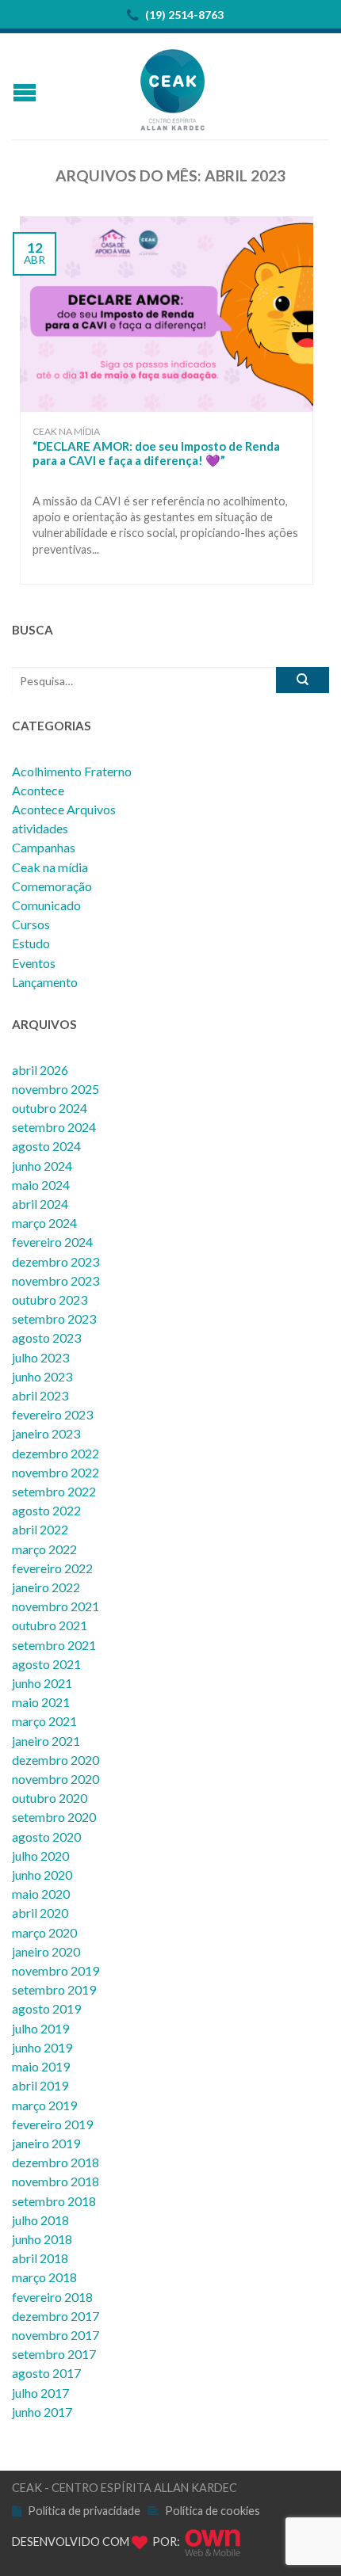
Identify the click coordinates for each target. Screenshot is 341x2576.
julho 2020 (40, 1856)
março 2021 (44, 1721)
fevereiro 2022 (52, 1568)
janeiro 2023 (46, 1433)
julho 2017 (40, 2393)
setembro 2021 (54, 1645)
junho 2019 (42, 2047)
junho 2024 (42, 1166)
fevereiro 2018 (52, 2297)
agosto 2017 (46, 2373)
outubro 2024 (50, 1108)
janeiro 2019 (46, 2143)
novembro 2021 (56, 1606)
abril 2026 (40, 1070)
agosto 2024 (46, 1146)
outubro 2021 (50, 1625)
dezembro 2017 (56, 2316)
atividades (40, 828)
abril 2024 (40, 1204)
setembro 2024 (54, 1127)
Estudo (31, 943)
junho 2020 (42, 1875)
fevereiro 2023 (52, 1414)
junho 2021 (42, 1683)
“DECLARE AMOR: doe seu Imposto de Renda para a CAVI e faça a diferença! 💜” (156, 453)
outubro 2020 (50, 1798)
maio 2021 (41, 1702)
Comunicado (46, 905)
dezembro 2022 (56, 1453)
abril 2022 (40, 1529)
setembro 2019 (54, 1989)
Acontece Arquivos (64, 809)
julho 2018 (40, 2220)
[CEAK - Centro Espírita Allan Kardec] (173, 86)
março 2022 (44, 1549)
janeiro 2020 (46, 1951)
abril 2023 (40, 1395)
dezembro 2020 (56, 1760)
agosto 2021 (46, 1664)
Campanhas (44, 847)
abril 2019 (40, 2085)
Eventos (34, 963)
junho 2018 (42, 2239)
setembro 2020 (54, 1817)
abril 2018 (40, 2258)
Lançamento (45, 982)
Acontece (38, 790)
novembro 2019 (56, 1970)
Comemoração (52, 886)
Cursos (31, 924)
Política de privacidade (84, 2511)
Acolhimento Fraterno (72, 771)
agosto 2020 (46, 1837)
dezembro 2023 (56, 1261)
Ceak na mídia (66, 431)
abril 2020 (40, 1913)
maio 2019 (41, 2066)
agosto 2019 (46, 2008)
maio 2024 (41, 1185)
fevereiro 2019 (52, 2124)
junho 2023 (42, 1376)
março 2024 (44, 1223)
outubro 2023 (50, 1299)
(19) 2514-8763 (183, 15)
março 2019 (44, 2105)
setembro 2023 (54, 1318)
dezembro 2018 (56, 2162)
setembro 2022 (54, 1491)
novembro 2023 (56, 1280)
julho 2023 (40, 1357)
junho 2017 (42, 2412)
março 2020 (44, 1932)
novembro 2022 (56, 1472)
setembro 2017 (54, 2354)
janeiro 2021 (46, 1741)
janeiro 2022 (46, 1587)
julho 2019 (40, 2028)
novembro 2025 (56, 1089)
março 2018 (44, 2277)
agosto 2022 (46, 1510)
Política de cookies (213, 2511)
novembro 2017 (56, 2335)
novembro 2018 (56, 2181)
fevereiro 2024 (52, 1242)
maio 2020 (41, 1894)
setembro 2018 (54, 2201)
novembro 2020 (56, 1779)
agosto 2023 (46, 1338)
